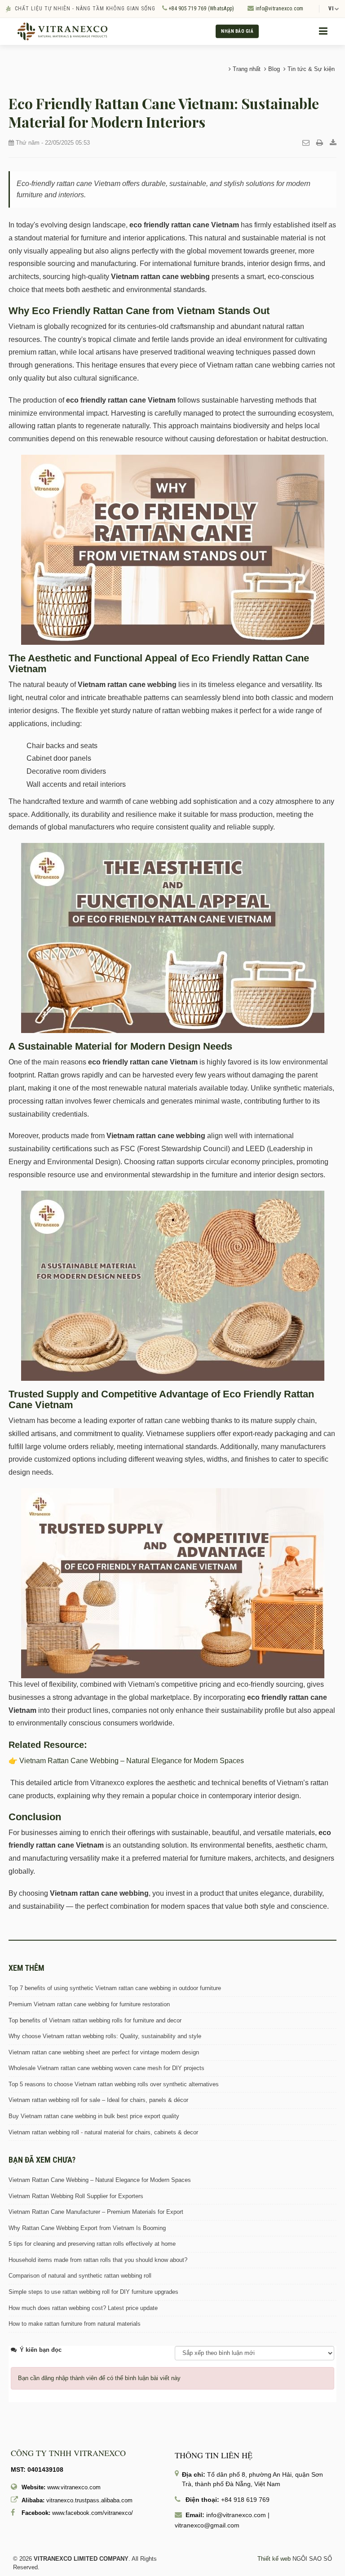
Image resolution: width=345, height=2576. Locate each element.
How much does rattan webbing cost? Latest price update (83, 2308)
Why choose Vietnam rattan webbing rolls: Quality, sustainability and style (105, 2036)
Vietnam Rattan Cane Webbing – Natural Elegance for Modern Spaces (131, 1761)
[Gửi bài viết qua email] (306, 143)
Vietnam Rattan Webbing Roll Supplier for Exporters (76, 2196)
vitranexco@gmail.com (207, 2525)
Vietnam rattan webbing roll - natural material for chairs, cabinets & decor (103, 2132)
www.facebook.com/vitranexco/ (93, 2513)
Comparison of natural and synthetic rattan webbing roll (80, 2276)
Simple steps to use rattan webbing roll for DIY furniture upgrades (93, 2292)
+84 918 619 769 (245, 2500)
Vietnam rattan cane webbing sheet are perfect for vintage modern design (104, 2052)
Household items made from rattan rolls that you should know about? (98, 2260)
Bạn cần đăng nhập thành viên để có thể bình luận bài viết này (99, 2378)
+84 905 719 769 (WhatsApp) (201, 9)
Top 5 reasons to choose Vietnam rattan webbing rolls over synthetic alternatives (114, 2084)
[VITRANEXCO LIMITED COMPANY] (62, 31)
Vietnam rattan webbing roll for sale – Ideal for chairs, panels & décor (98, 2100)
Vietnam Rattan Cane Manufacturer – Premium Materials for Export (96, 2212)
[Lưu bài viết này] (333, 143)
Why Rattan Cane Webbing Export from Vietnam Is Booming (87, 2228)
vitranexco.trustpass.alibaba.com (89, 2500)
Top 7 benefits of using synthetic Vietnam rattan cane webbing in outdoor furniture (115, 1988)
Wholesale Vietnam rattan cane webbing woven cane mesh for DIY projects (106, 2068)
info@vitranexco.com (279, 9)
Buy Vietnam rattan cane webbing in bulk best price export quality (94, 2116)
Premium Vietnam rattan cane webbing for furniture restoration (89, 2004)
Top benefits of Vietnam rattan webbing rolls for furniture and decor (95, 2020)
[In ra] (320, 143)
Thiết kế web (274, 2559)
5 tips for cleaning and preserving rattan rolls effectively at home (92, 2244)
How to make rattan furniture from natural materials (75, 2324)
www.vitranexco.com (74, 2487)
